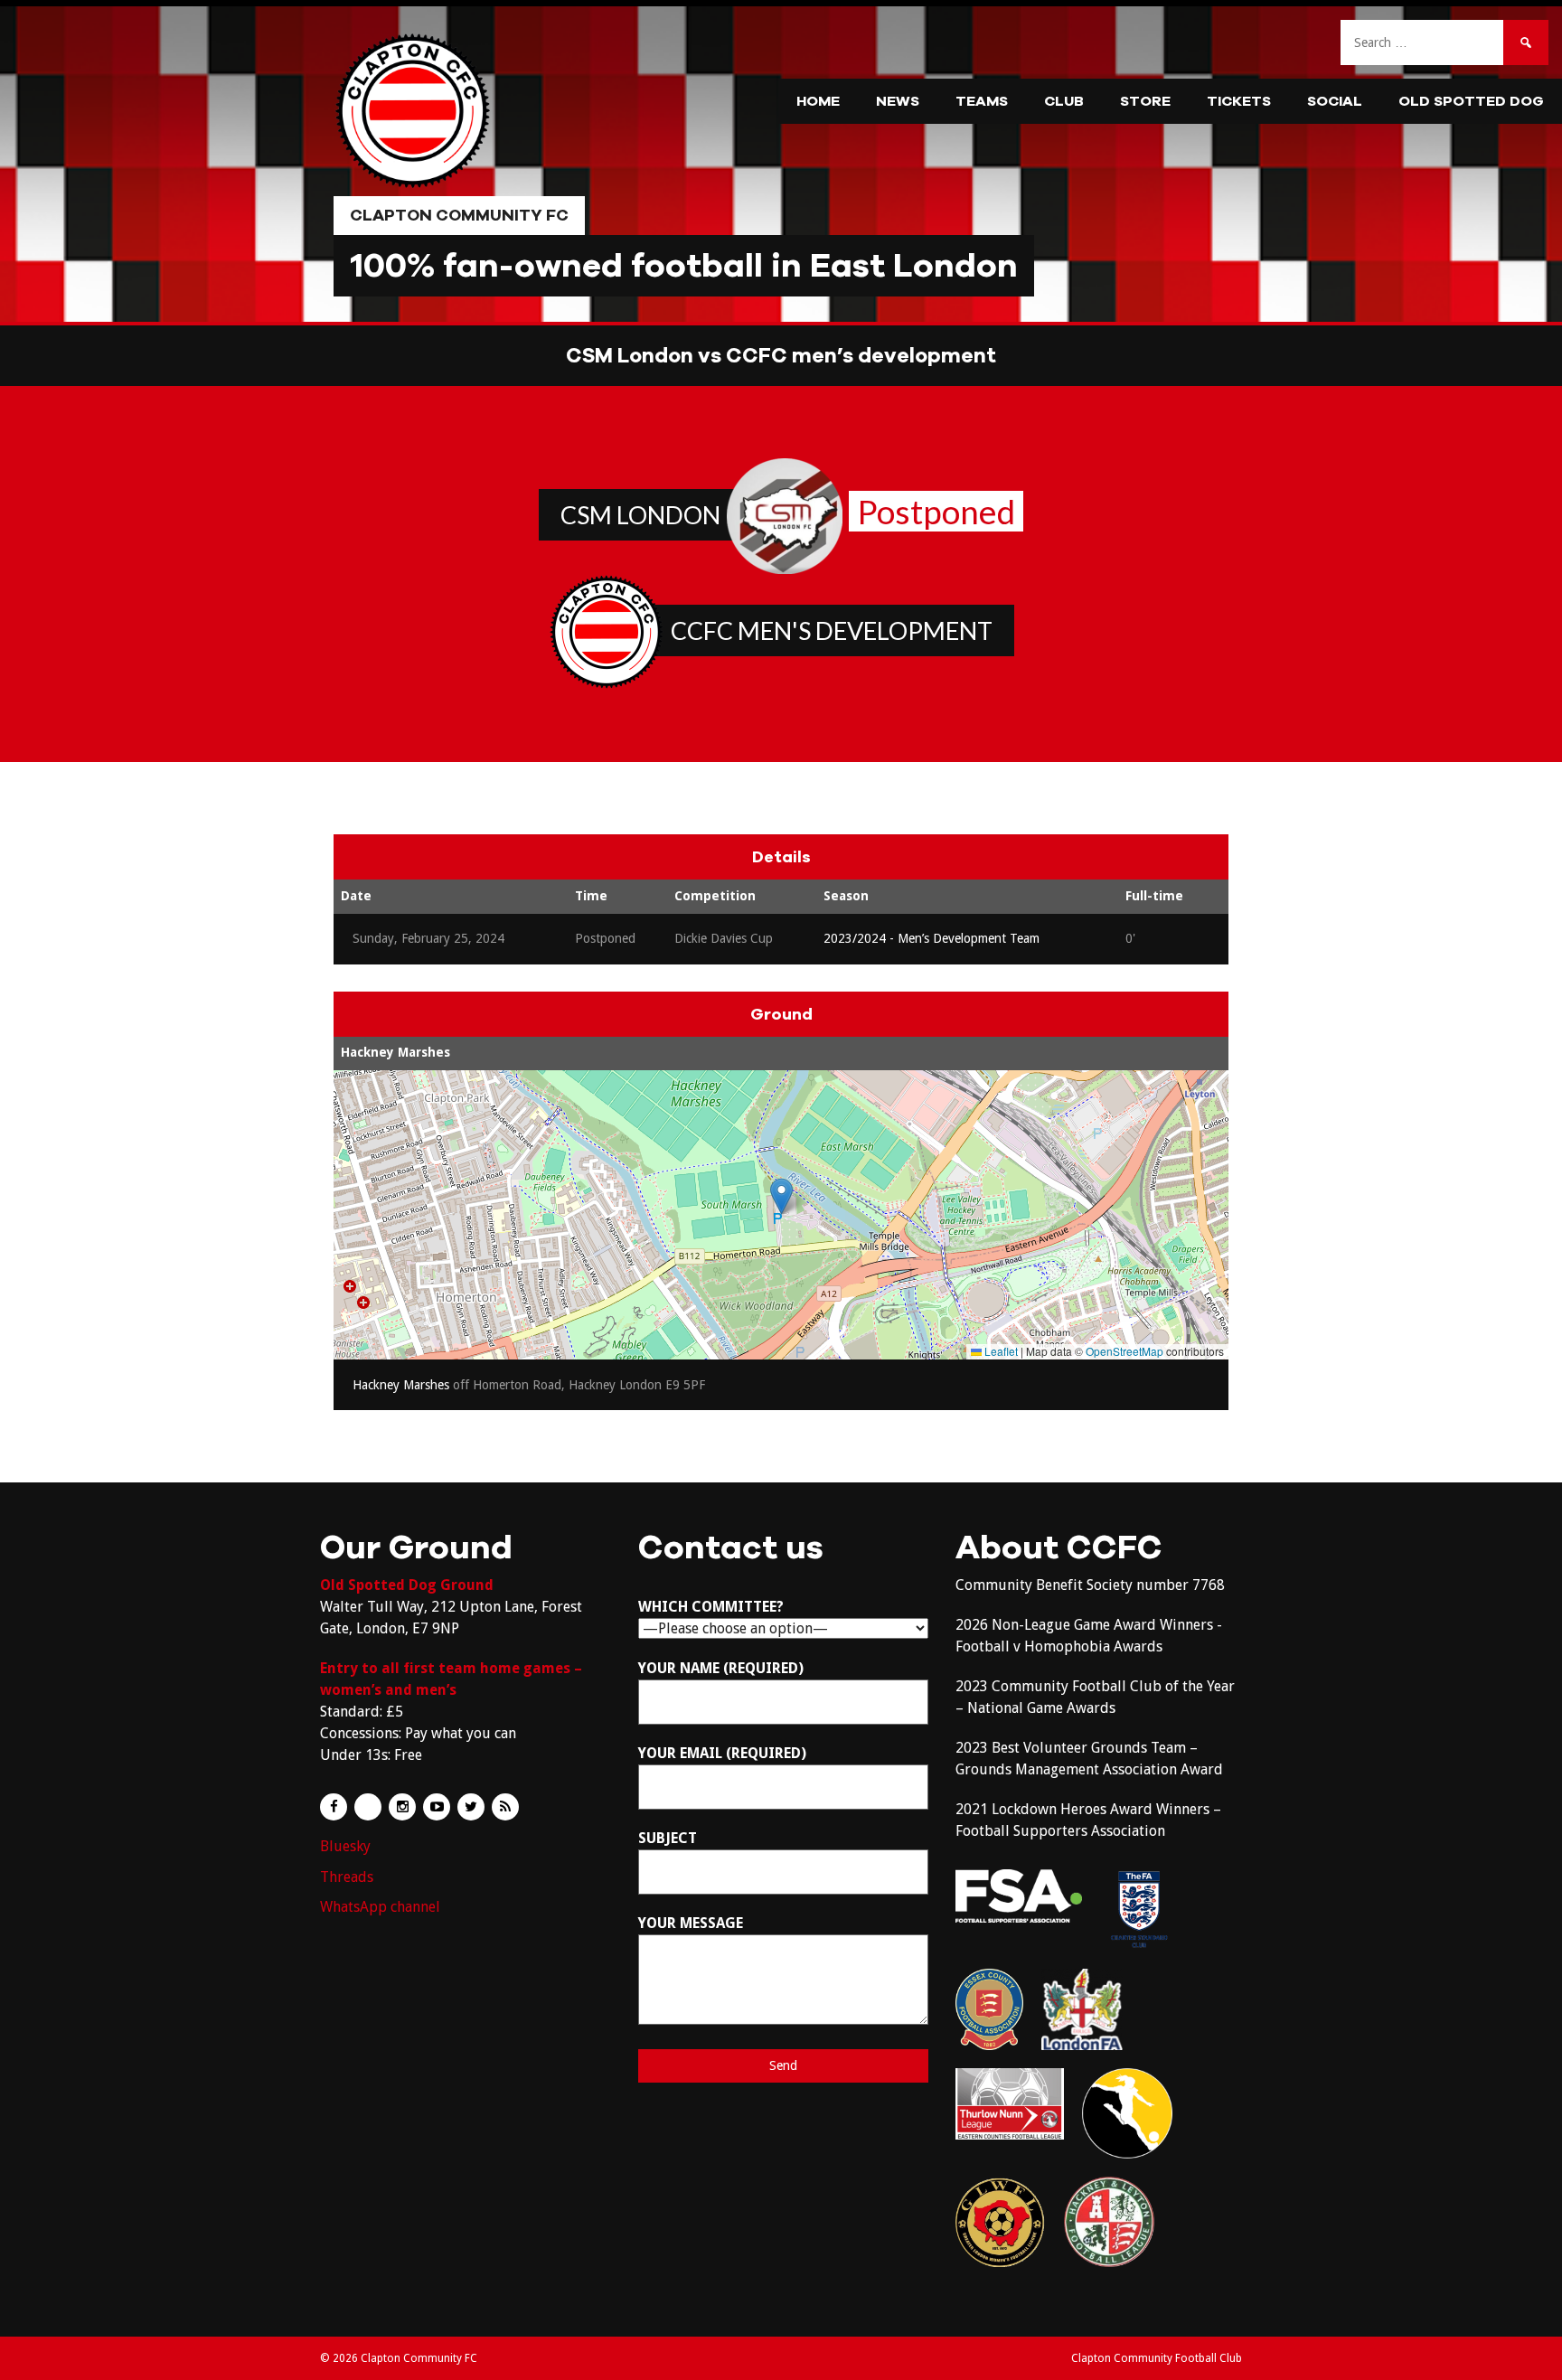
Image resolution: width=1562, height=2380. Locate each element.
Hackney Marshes (395, 1052)
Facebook (334, 1807)
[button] (781, 1196)
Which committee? (711, 1607)
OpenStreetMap (1124, 1351)
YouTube (437, 1807)
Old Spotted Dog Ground (407, 1585)
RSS (505, 1807)
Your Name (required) (721, 1668)
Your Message (691, 1923)
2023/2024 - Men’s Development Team (932, 938)
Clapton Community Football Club (1157, 2358)
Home (818, 101)
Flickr (368, 1807)
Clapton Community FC (459, 215)
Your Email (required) (722, 1753)
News (898, 101)
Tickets (1239, 101)
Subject (668, 1838)
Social (1335, 101)
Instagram (402, 1807)
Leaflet (1000, 1351)
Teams (982, 101)
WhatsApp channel (380, 1907)
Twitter (471, 1807)
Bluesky (345, 1846)
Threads (347, 1877)
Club (1064, 101)
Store (1145, 101)
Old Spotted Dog (1471, 101)
